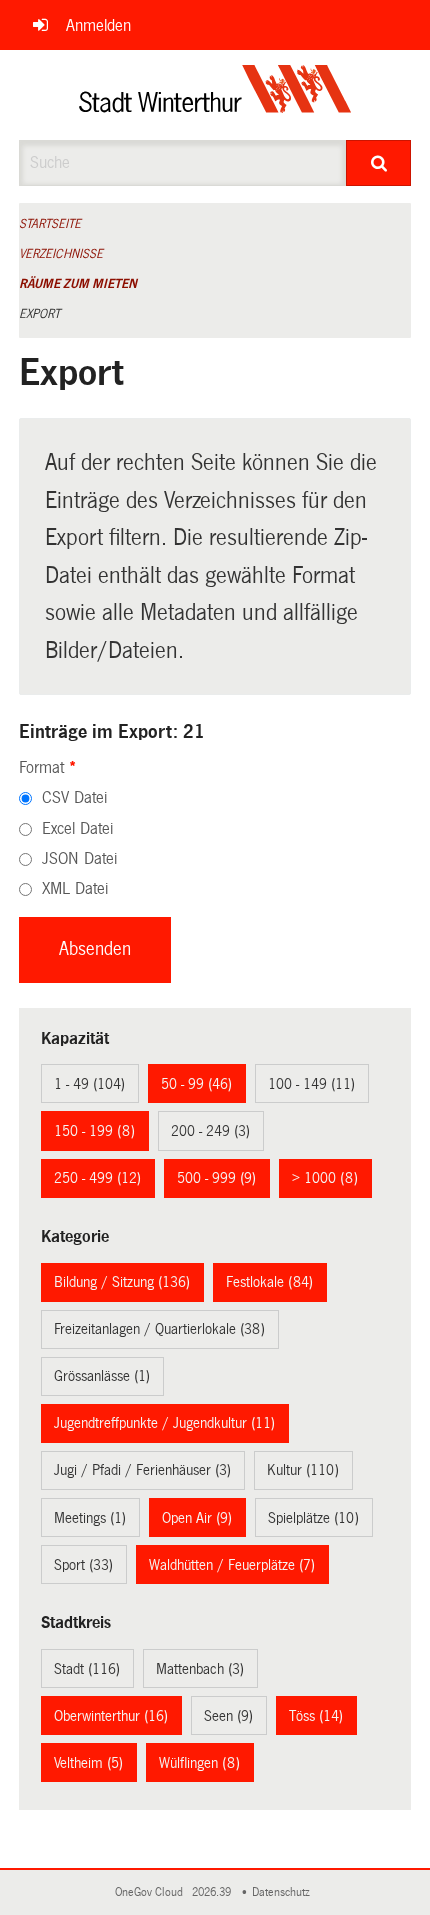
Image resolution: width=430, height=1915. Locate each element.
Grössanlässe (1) (102, 1376)
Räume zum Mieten (78, 284)
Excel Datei (77, 828)
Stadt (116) (87, 1669)
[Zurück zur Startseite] (215, 95)
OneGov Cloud (152, 1892)
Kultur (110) (303, 1470)
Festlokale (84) (269, 1282)
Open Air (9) (197, 1518)
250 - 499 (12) (97, 1178)
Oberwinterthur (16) (111, 1716)
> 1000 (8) (325, 1178)
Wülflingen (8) (199, 1763)
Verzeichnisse (61, 254)
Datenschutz (284, 1892)
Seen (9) (228, 1716)
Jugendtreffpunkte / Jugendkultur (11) (164, 1423)
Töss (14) (316, 1716)
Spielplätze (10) (313, 1518)
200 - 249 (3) (210, 1131)
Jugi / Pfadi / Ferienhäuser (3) (142, 1470)
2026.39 (213, 1892)
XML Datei (75, 888)
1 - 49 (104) (89, 1084)
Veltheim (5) (88, 1763)
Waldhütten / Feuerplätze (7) (232, 1565)
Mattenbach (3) (200, 1669)
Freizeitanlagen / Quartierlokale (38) (159, 1329)
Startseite (50, 224)
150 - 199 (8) (94, 1131)
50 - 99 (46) (196, 1084)
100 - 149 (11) (311, 1084)
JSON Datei (79, 858)
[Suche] (378, 163)
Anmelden (98, 25)
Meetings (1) (90, 1518)
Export (39, 314)
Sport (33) (83, 1565)
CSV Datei (74, 797)
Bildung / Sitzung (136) (122, 1282)
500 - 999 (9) (216, 1178)
